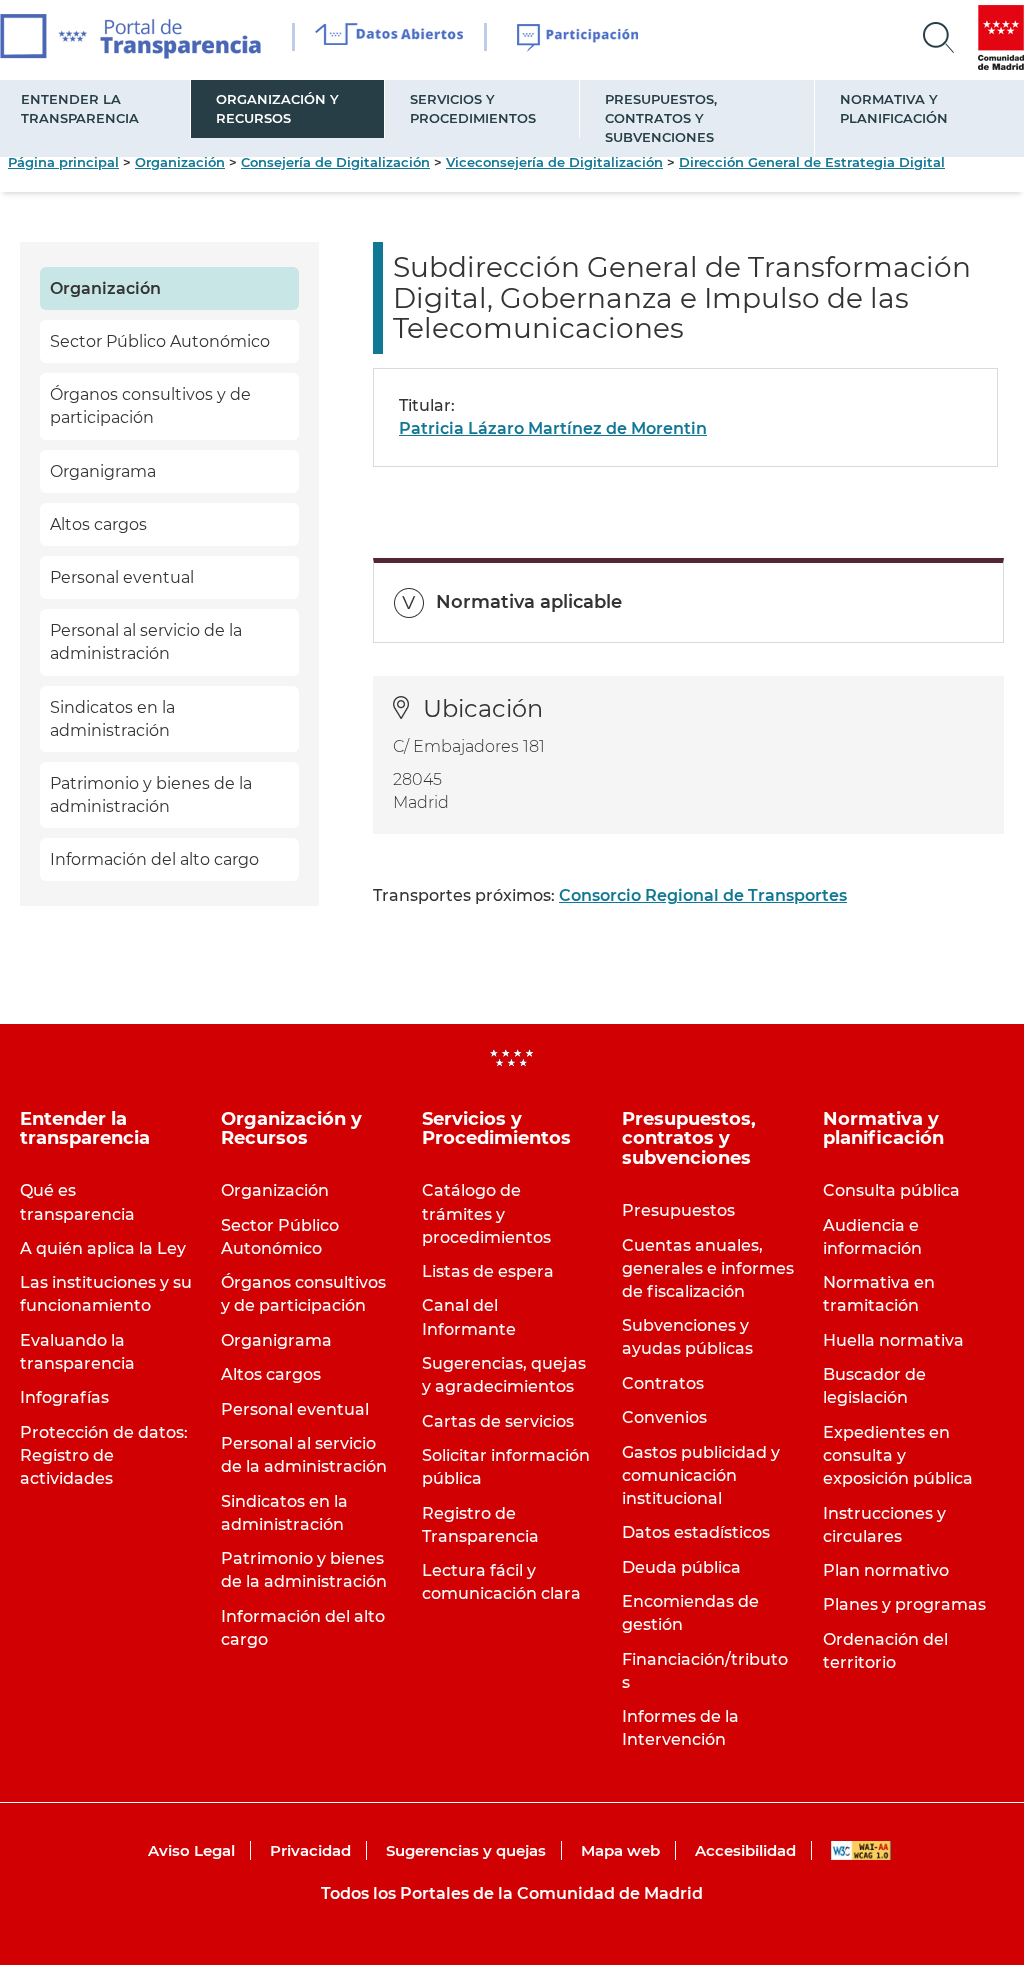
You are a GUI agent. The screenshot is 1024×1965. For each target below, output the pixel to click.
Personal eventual (122, 577)
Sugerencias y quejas (466, 1850)
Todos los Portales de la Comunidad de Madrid (512, 1893)
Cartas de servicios (498, 1421)
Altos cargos (98, 524)
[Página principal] (130, 36)
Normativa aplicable (529, 602)
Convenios (664, 1417)
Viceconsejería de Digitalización (554, 162)
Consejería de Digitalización (335, 162)
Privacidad (310, 1850)
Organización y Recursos (277, 108)
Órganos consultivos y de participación (150, 406)
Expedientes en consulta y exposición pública (898, 1455)
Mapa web (620, 1850)
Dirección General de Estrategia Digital (812, 162)
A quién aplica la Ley (103, 1248)
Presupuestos (678, 1210)
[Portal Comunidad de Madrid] (1001, 37)
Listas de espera (488, 1271)
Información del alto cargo (154, 859)
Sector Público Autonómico (160, 341)
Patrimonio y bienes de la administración (151, 795)
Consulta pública (891, 1190)
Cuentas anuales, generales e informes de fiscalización (708, 1268)
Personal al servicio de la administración (146, 642)
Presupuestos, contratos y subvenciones (661, 118)
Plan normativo (886, 1570)
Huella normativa (893, 1340)
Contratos (663, 1383)
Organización (180, 162)
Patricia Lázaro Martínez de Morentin (553, 428)
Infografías (64, 1397)
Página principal (63, 162)
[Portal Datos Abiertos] (389, 37)
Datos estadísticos (696, 1532)
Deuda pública (681, 1567)
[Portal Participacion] (578, 38)
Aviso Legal (191, 1850)
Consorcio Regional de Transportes (703, 895)
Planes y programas (904, 1604)
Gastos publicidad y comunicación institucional (701, 1475)
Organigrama (103, 471)
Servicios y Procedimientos (473, 108)
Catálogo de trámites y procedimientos (486, 1213)
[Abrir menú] (939, 38)
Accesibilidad (745, 1850)
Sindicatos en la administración (112, 719)
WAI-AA (861, 1850)
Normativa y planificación (894, 108)
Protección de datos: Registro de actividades (104, 1455)
